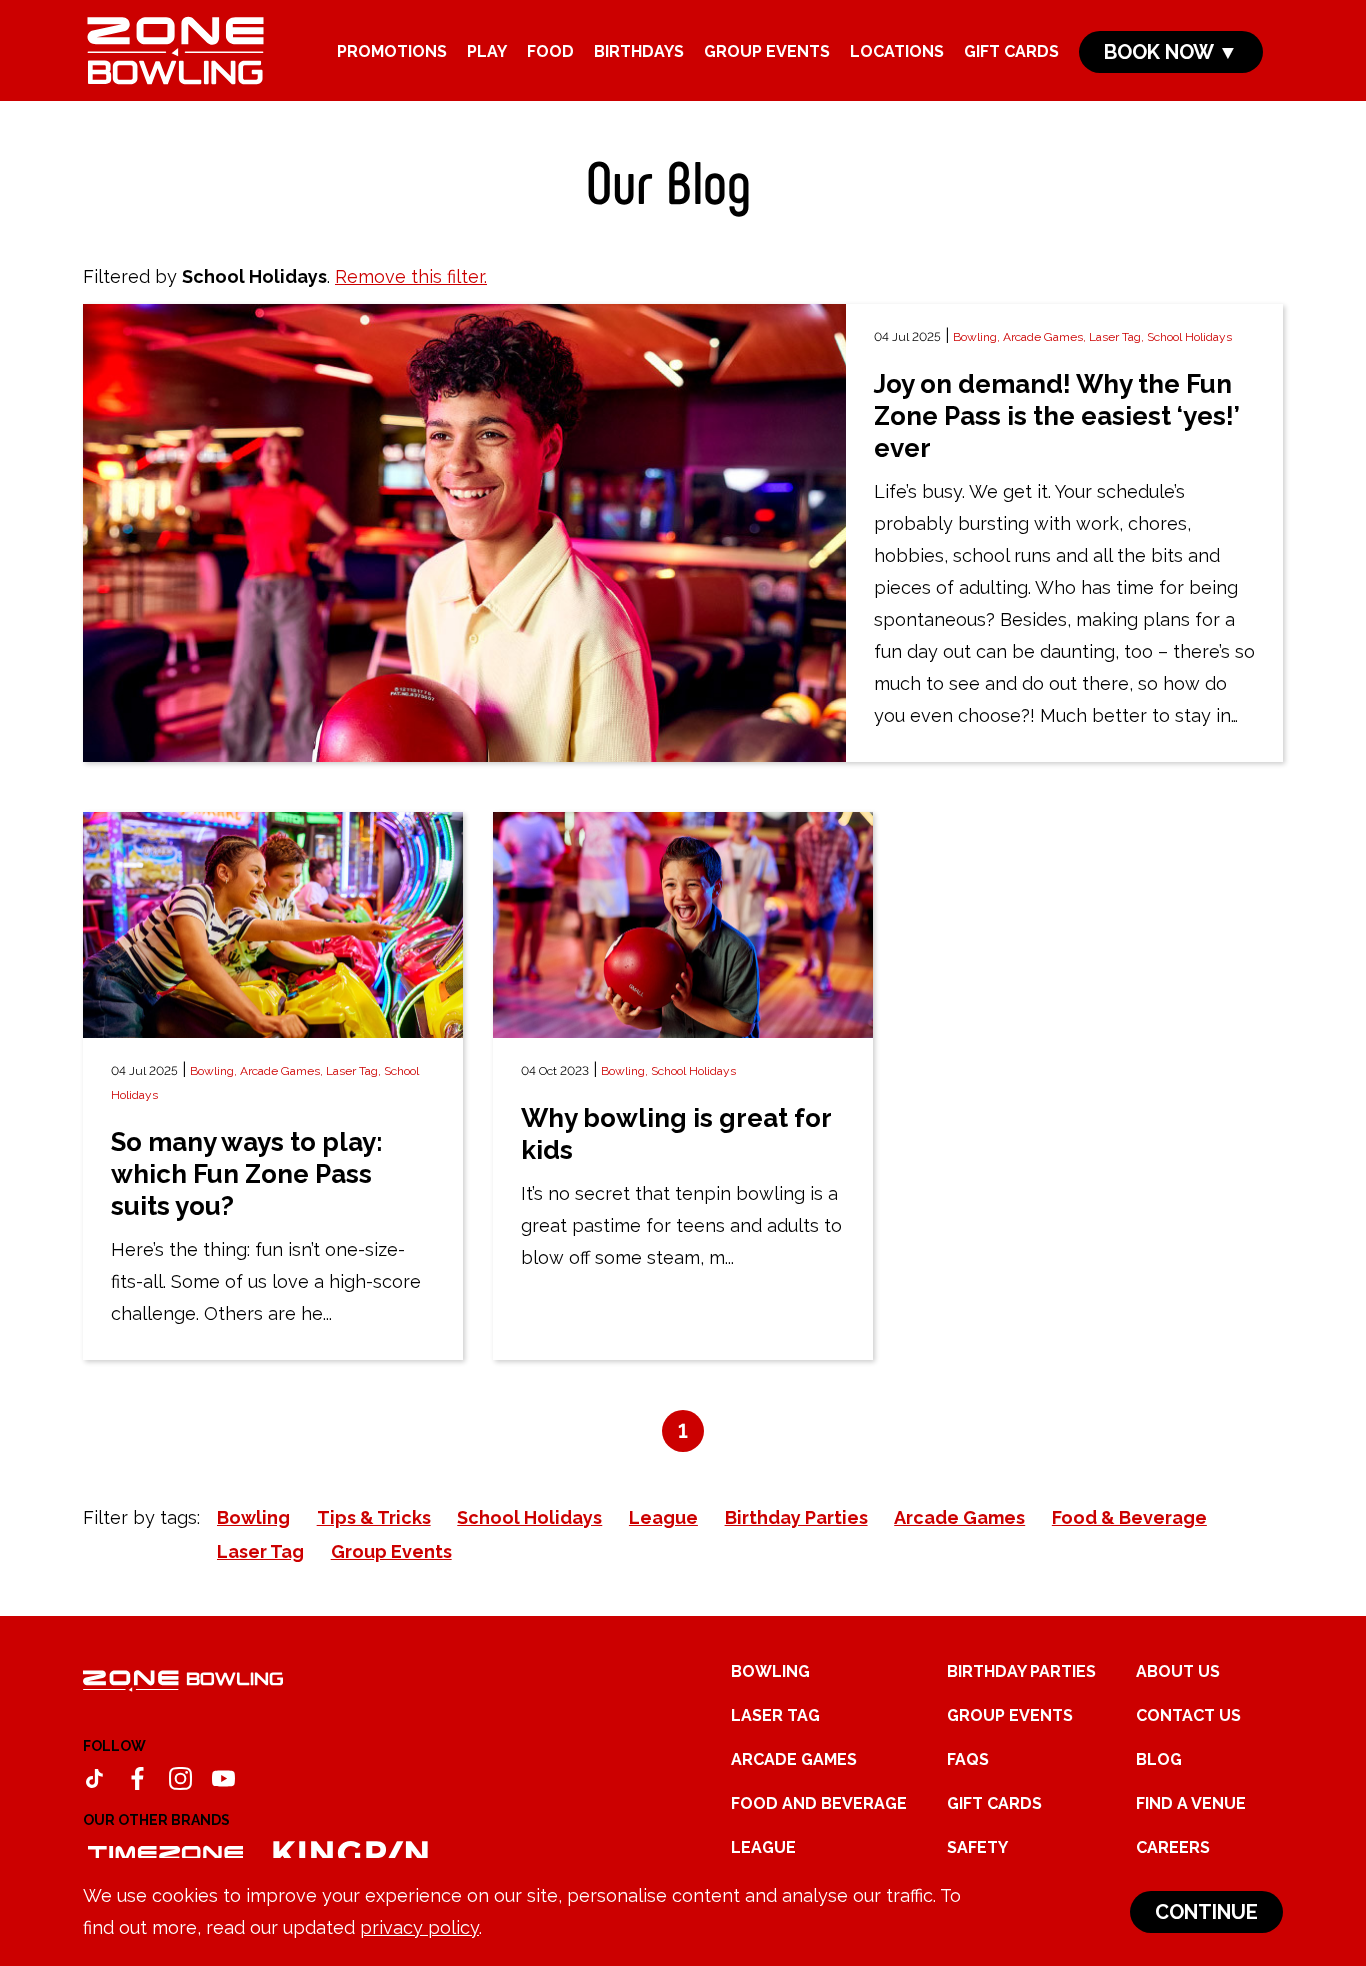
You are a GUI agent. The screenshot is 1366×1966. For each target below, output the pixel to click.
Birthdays (639, 51)
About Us (1178, 1671)
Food (550, 51)
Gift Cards (1011, 51)
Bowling (770, 1671)
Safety (977, 1847)
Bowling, (978, 337)
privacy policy (419, 1927)
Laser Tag (775, 1715)
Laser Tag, (1118, 337)
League (763, 1847)
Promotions (392, 51)
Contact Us (1188, 1715)
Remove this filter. (411, 276)
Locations (897, 51)
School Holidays (1189, 337)
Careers (1173, 1847)
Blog (1159, 1759)
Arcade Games (794, 1759)
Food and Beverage (819, 1803)
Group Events (767, 51)
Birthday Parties (1021, 1671)
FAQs (968, 1759)
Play (487, 51)
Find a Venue (1191, 1803)
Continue (1206, 1912)
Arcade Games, (1046, 337)
